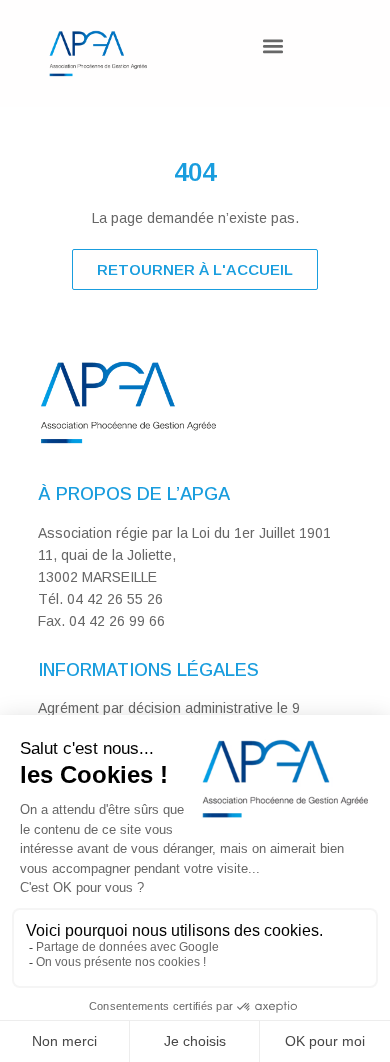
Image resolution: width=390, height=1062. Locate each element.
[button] (272, 45)
